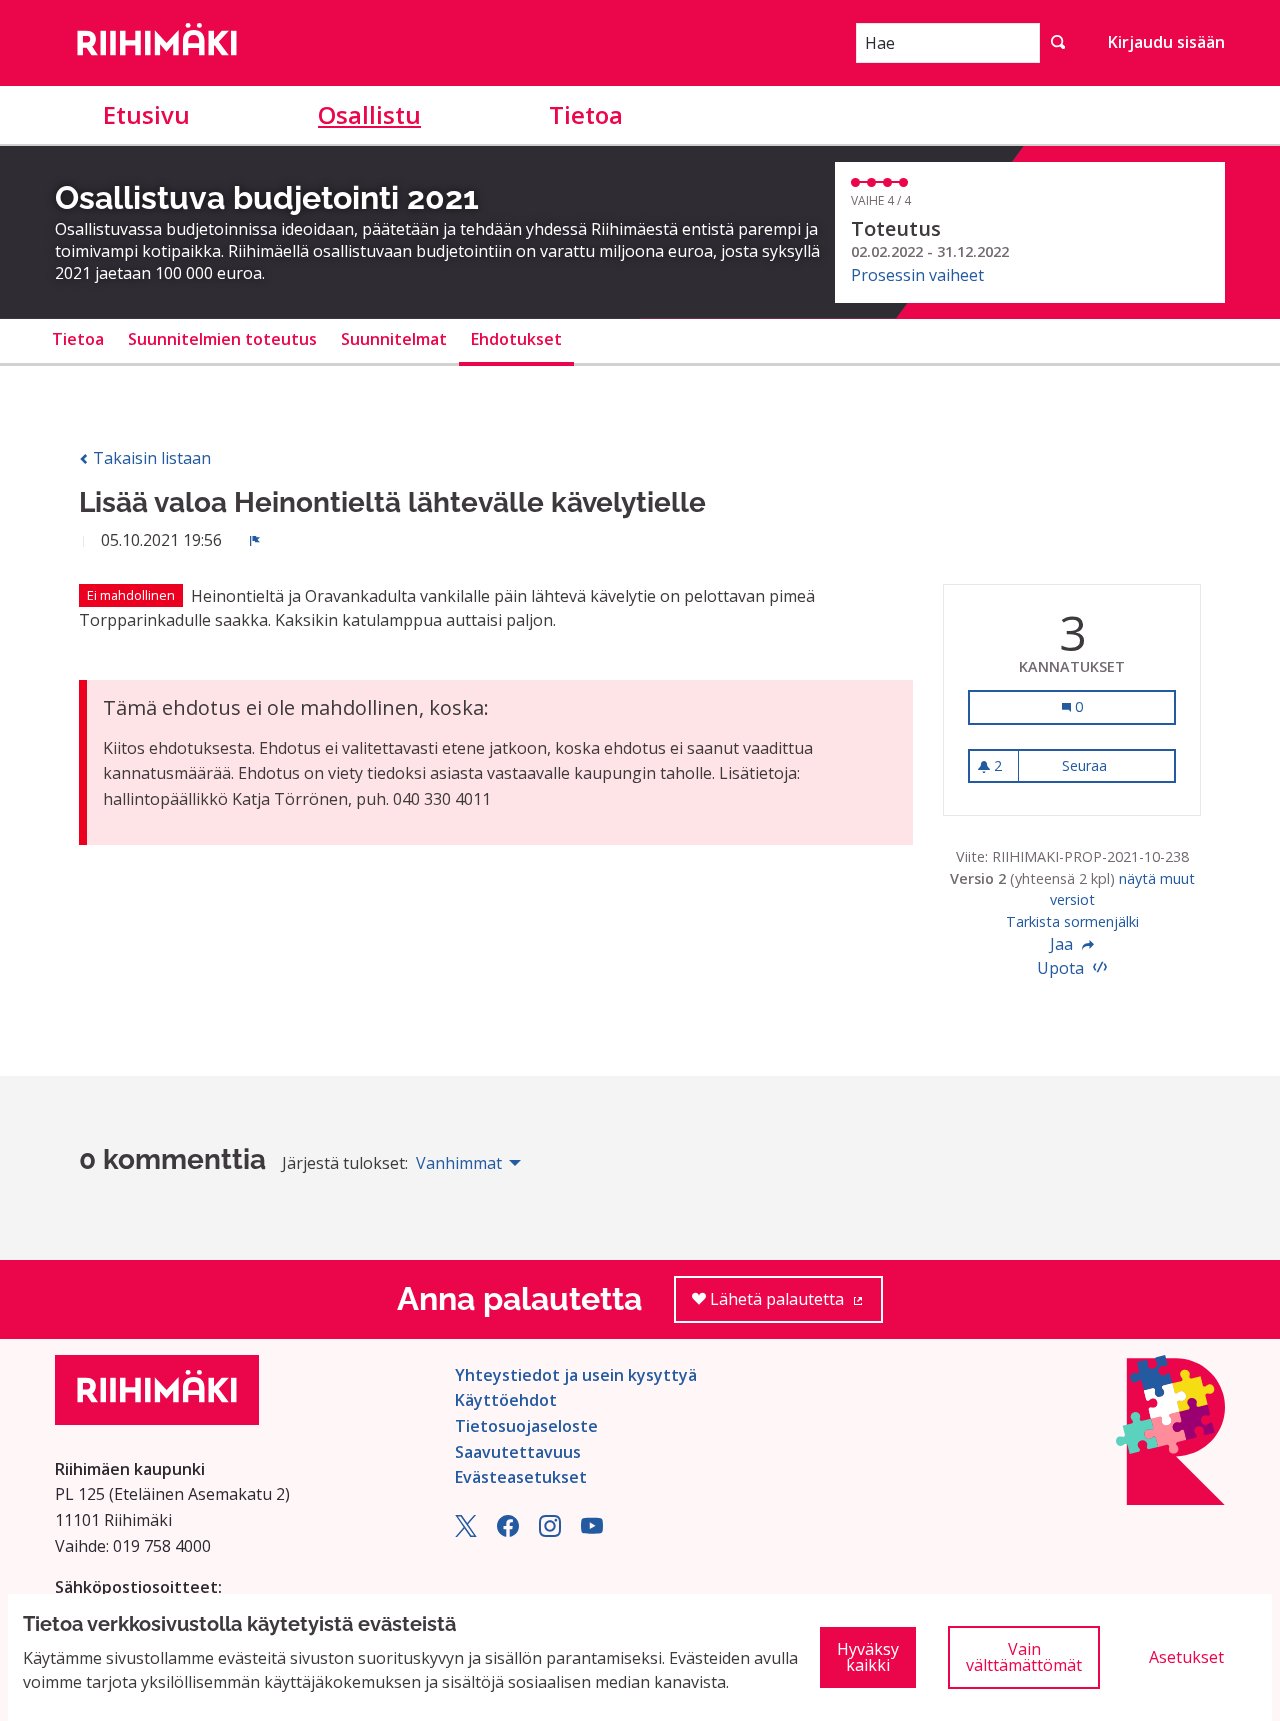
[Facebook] (508, 1531)
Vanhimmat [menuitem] (459, 1163)
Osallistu (369, 114)
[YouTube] (592, 1531)
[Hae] (1058, 43)
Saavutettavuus (518, 1452)
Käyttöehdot (506, 1400)
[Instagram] (550, 1531)
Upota (1062, 968)
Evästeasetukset (521, 1477)
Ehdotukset (516, 339)
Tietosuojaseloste (526, 1426)
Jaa (1063, 944)
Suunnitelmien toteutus (222, 339)
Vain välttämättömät (1024, 1657)
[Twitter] (466, 1531)
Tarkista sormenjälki (1072, 921)
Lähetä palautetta (794, 1305)
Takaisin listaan (150, 458)
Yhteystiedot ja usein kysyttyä (576, 1375)
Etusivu (146, 114)
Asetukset (1186, 1657)
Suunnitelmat (394, 339)
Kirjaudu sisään (1166, 42)
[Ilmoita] (255, 540)
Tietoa (586, 114)
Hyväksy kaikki (868, 1657)
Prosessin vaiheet (917, 275)
